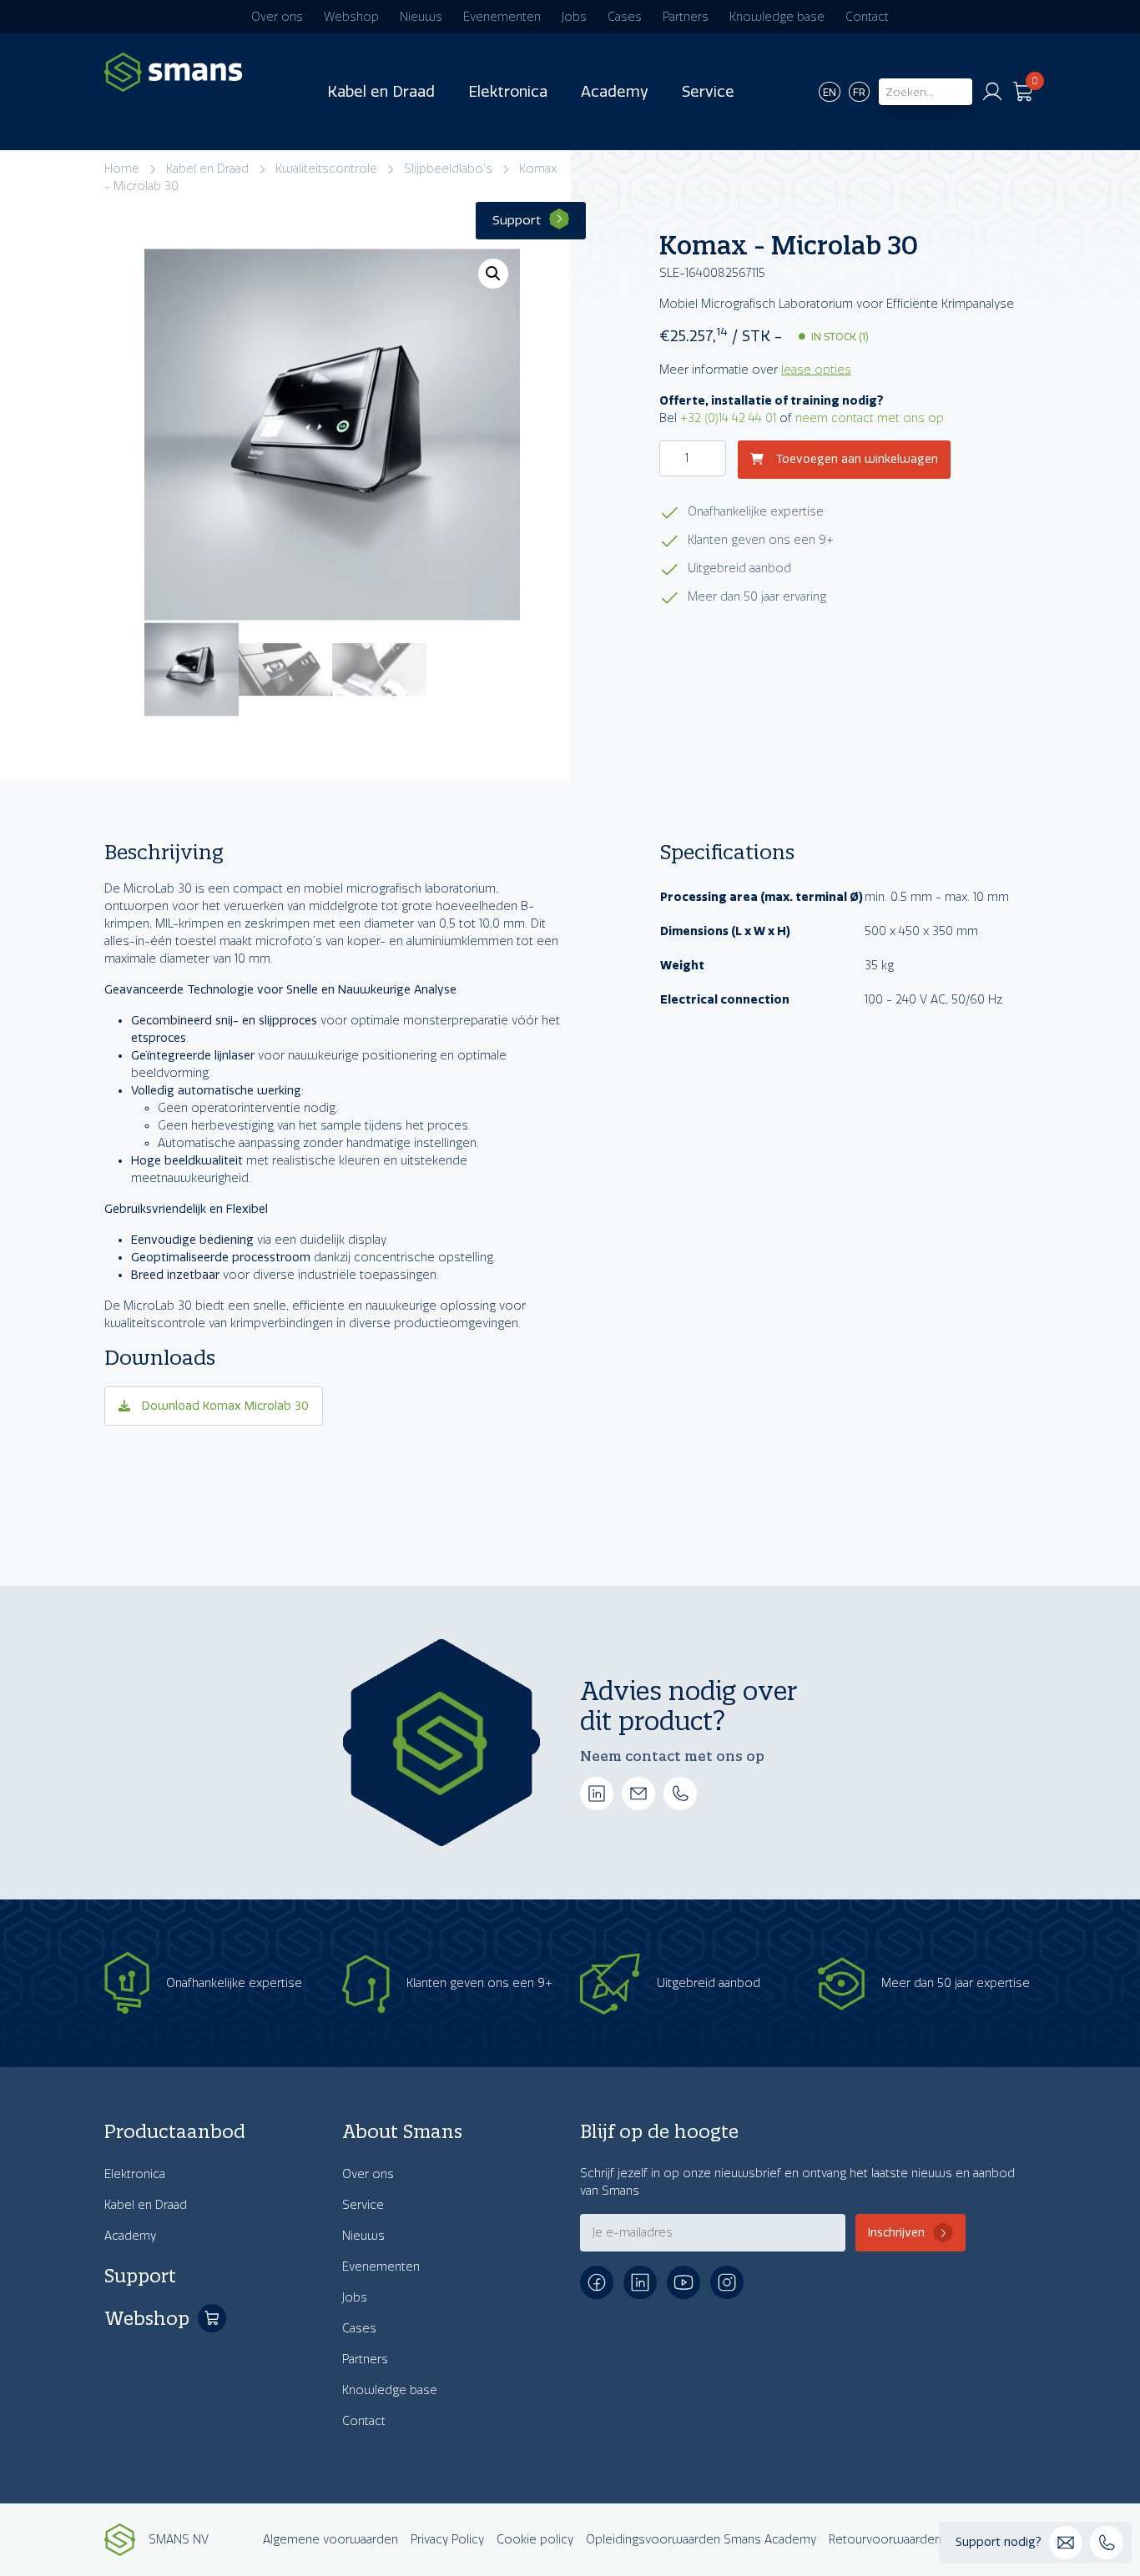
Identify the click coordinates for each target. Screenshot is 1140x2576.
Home (122, 169)
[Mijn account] (992, 92)
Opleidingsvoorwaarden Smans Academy (701, 2540)
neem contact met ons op (870, 418)
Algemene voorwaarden (330, 2540)
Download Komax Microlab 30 (224, 1406)
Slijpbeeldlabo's (448, 169)
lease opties (816, 370)
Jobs (574, 17)
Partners (686, 17)
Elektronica (508, 92)
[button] (493, 274)
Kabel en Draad (381, 92)
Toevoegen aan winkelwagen (855, 460)
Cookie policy (535, 2540)
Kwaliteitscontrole (326, 169)
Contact (867, 17)
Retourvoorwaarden (885, 2540)
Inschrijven (896, 2233)
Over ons (277, 17)
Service (708, 92)
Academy (615, 92)
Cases (625, 17)
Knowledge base (777, 17)
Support (517, 220)
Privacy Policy (447, 2540)
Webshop (351, 17)
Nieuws (421, 17)
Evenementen (502, 17)
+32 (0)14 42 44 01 (728, 418)
